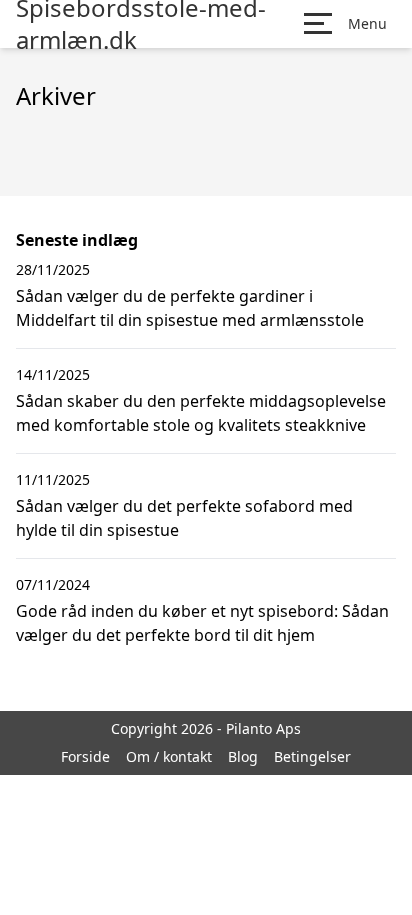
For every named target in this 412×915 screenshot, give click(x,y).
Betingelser (312, 756)
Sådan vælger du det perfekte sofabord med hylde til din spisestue (184, 518)
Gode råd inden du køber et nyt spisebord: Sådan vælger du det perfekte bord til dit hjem (202, 623)
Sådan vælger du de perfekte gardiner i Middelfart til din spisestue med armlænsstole (190, 308)
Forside (85, 756)
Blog (243, 756)
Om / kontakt (169, 756)
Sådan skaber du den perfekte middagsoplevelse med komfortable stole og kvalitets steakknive (201, 413)
